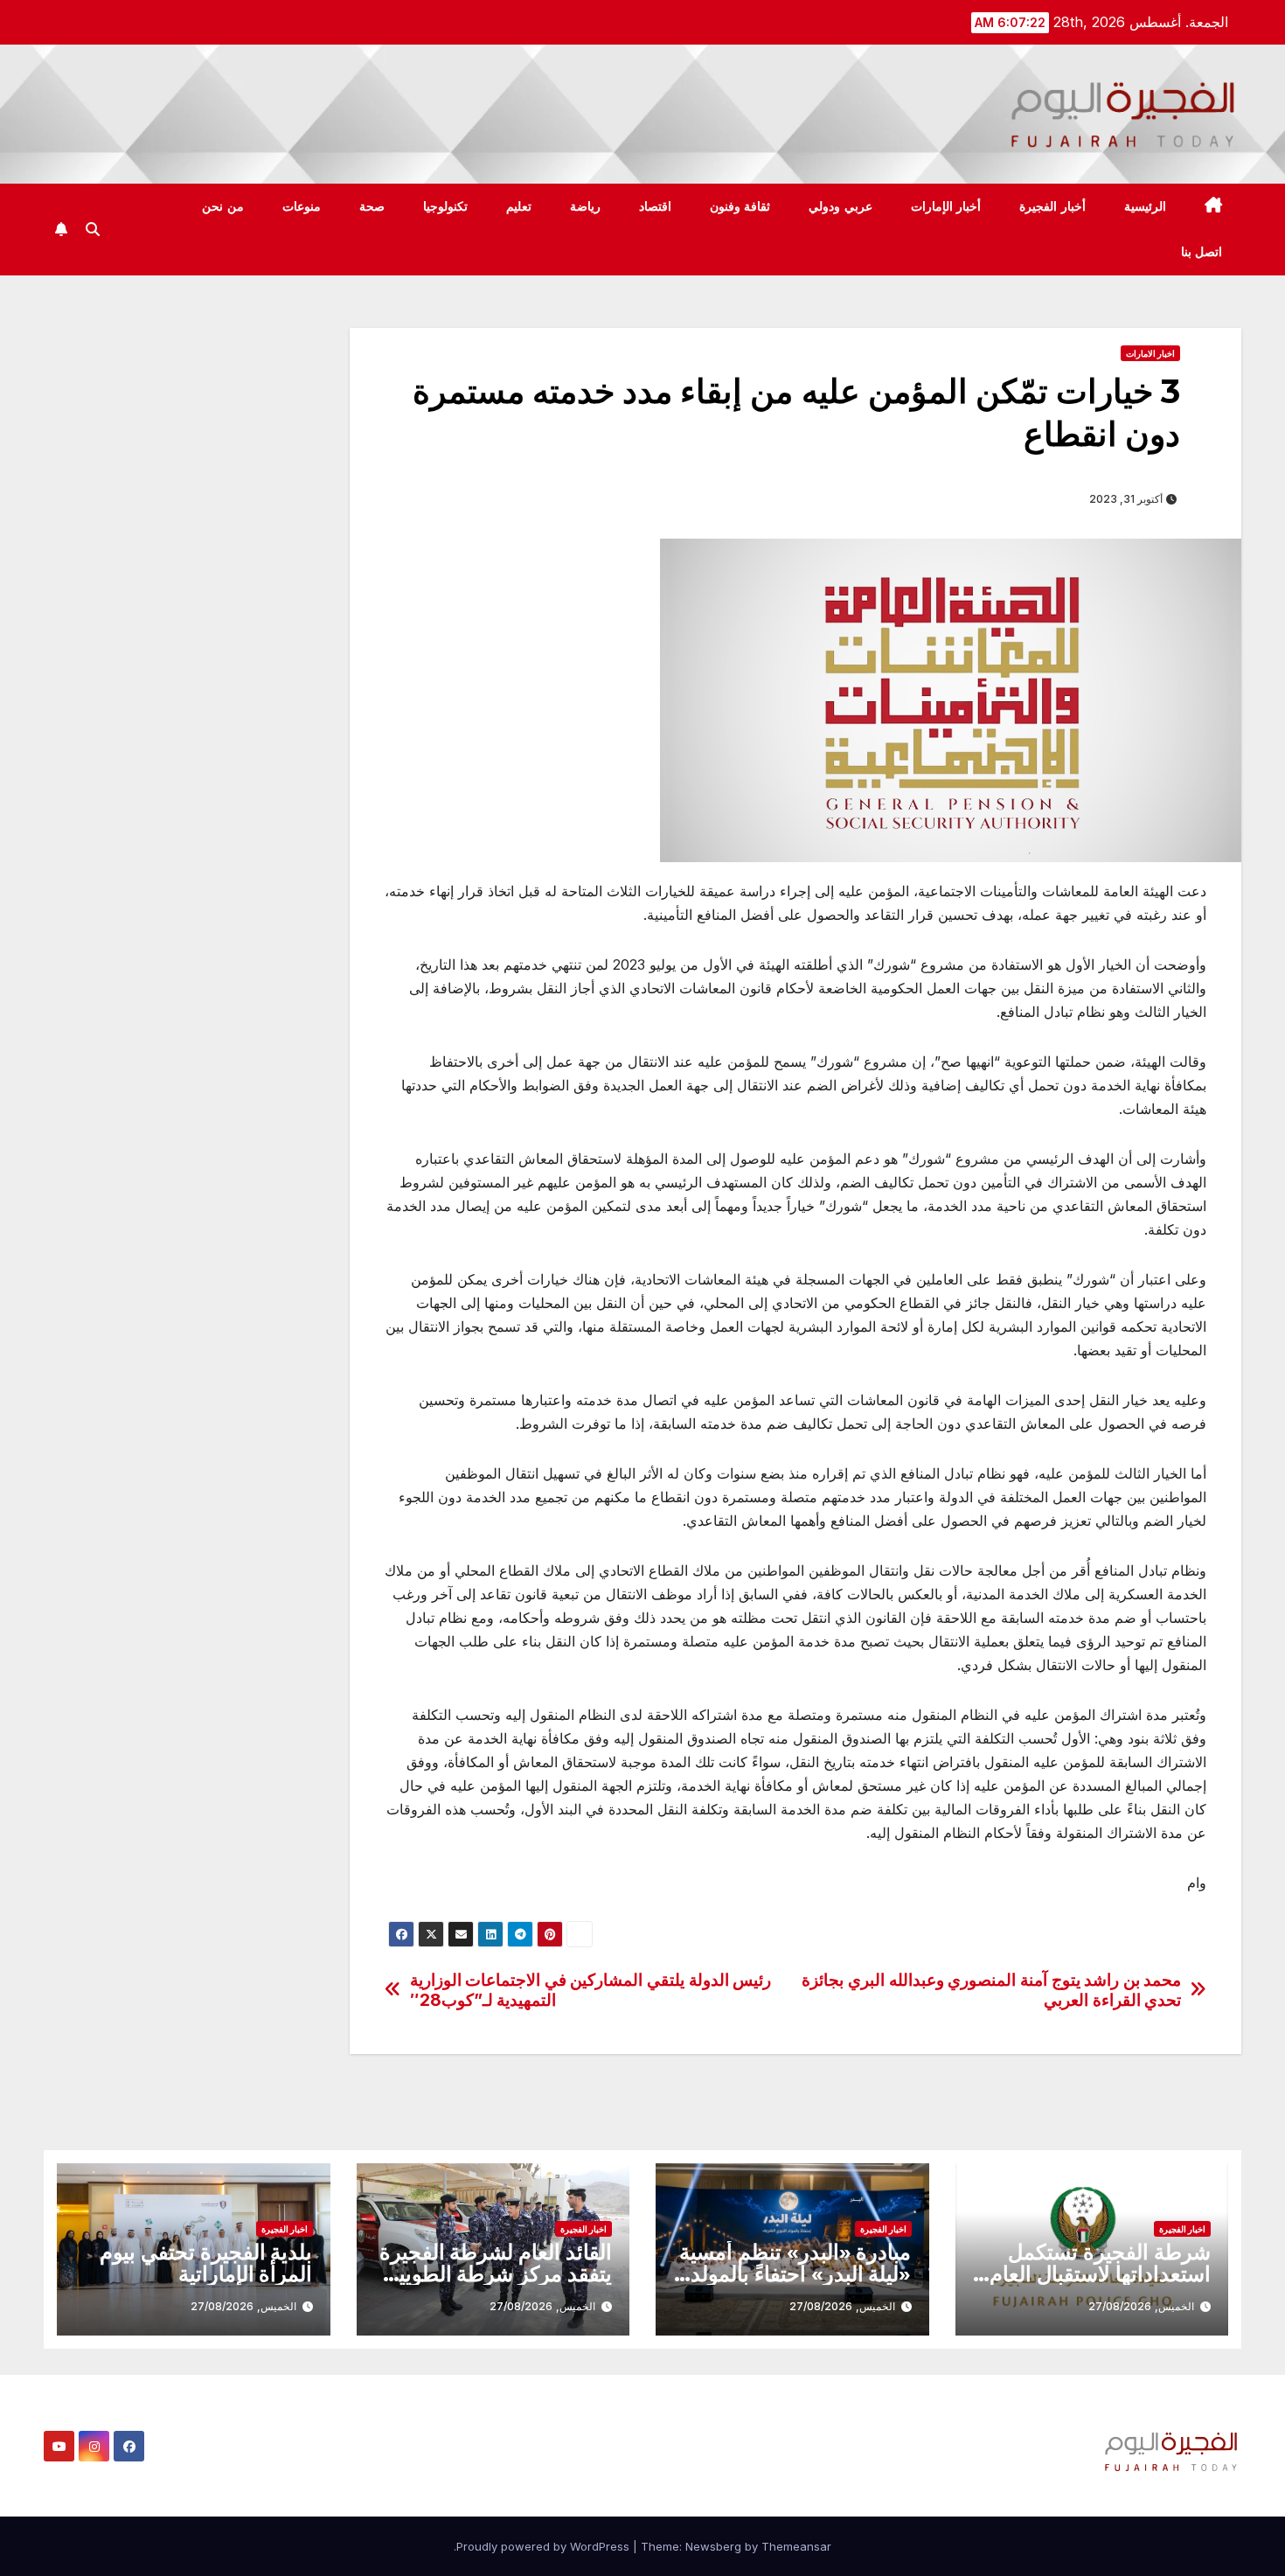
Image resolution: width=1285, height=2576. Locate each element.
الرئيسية (1145, 206)
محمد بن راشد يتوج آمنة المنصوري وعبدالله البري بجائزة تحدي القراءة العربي (991, 1990)
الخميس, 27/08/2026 (1141, 2306)
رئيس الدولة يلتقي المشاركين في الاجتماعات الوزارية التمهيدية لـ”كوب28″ (591, 1990)
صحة (372, 206)
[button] (93, 229)
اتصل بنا (1202, 252)
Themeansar (796, 2546)
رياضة (585, 206)
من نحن (223, 206)
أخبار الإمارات (946, 206)
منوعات (302, 206)
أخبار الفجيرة (1052, 206)
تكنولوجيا (445, 206)
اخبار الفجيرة (1182, 2229)
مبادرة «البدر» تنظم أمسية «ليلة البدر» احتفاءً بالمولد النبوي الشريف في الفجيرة (795, 2274)
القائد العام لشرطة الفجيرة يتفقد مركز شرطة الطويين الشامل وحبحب (496, 2274)
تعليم (519, 206)
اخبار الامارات (1150, 353)
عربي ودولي (840, 206)
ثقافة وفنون (740, 206)
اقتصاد (655, 206)
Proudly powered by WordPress (545, 2546)
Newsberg (713, 2546)
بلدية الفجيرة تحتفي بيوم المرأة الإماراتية (206, 2263)
